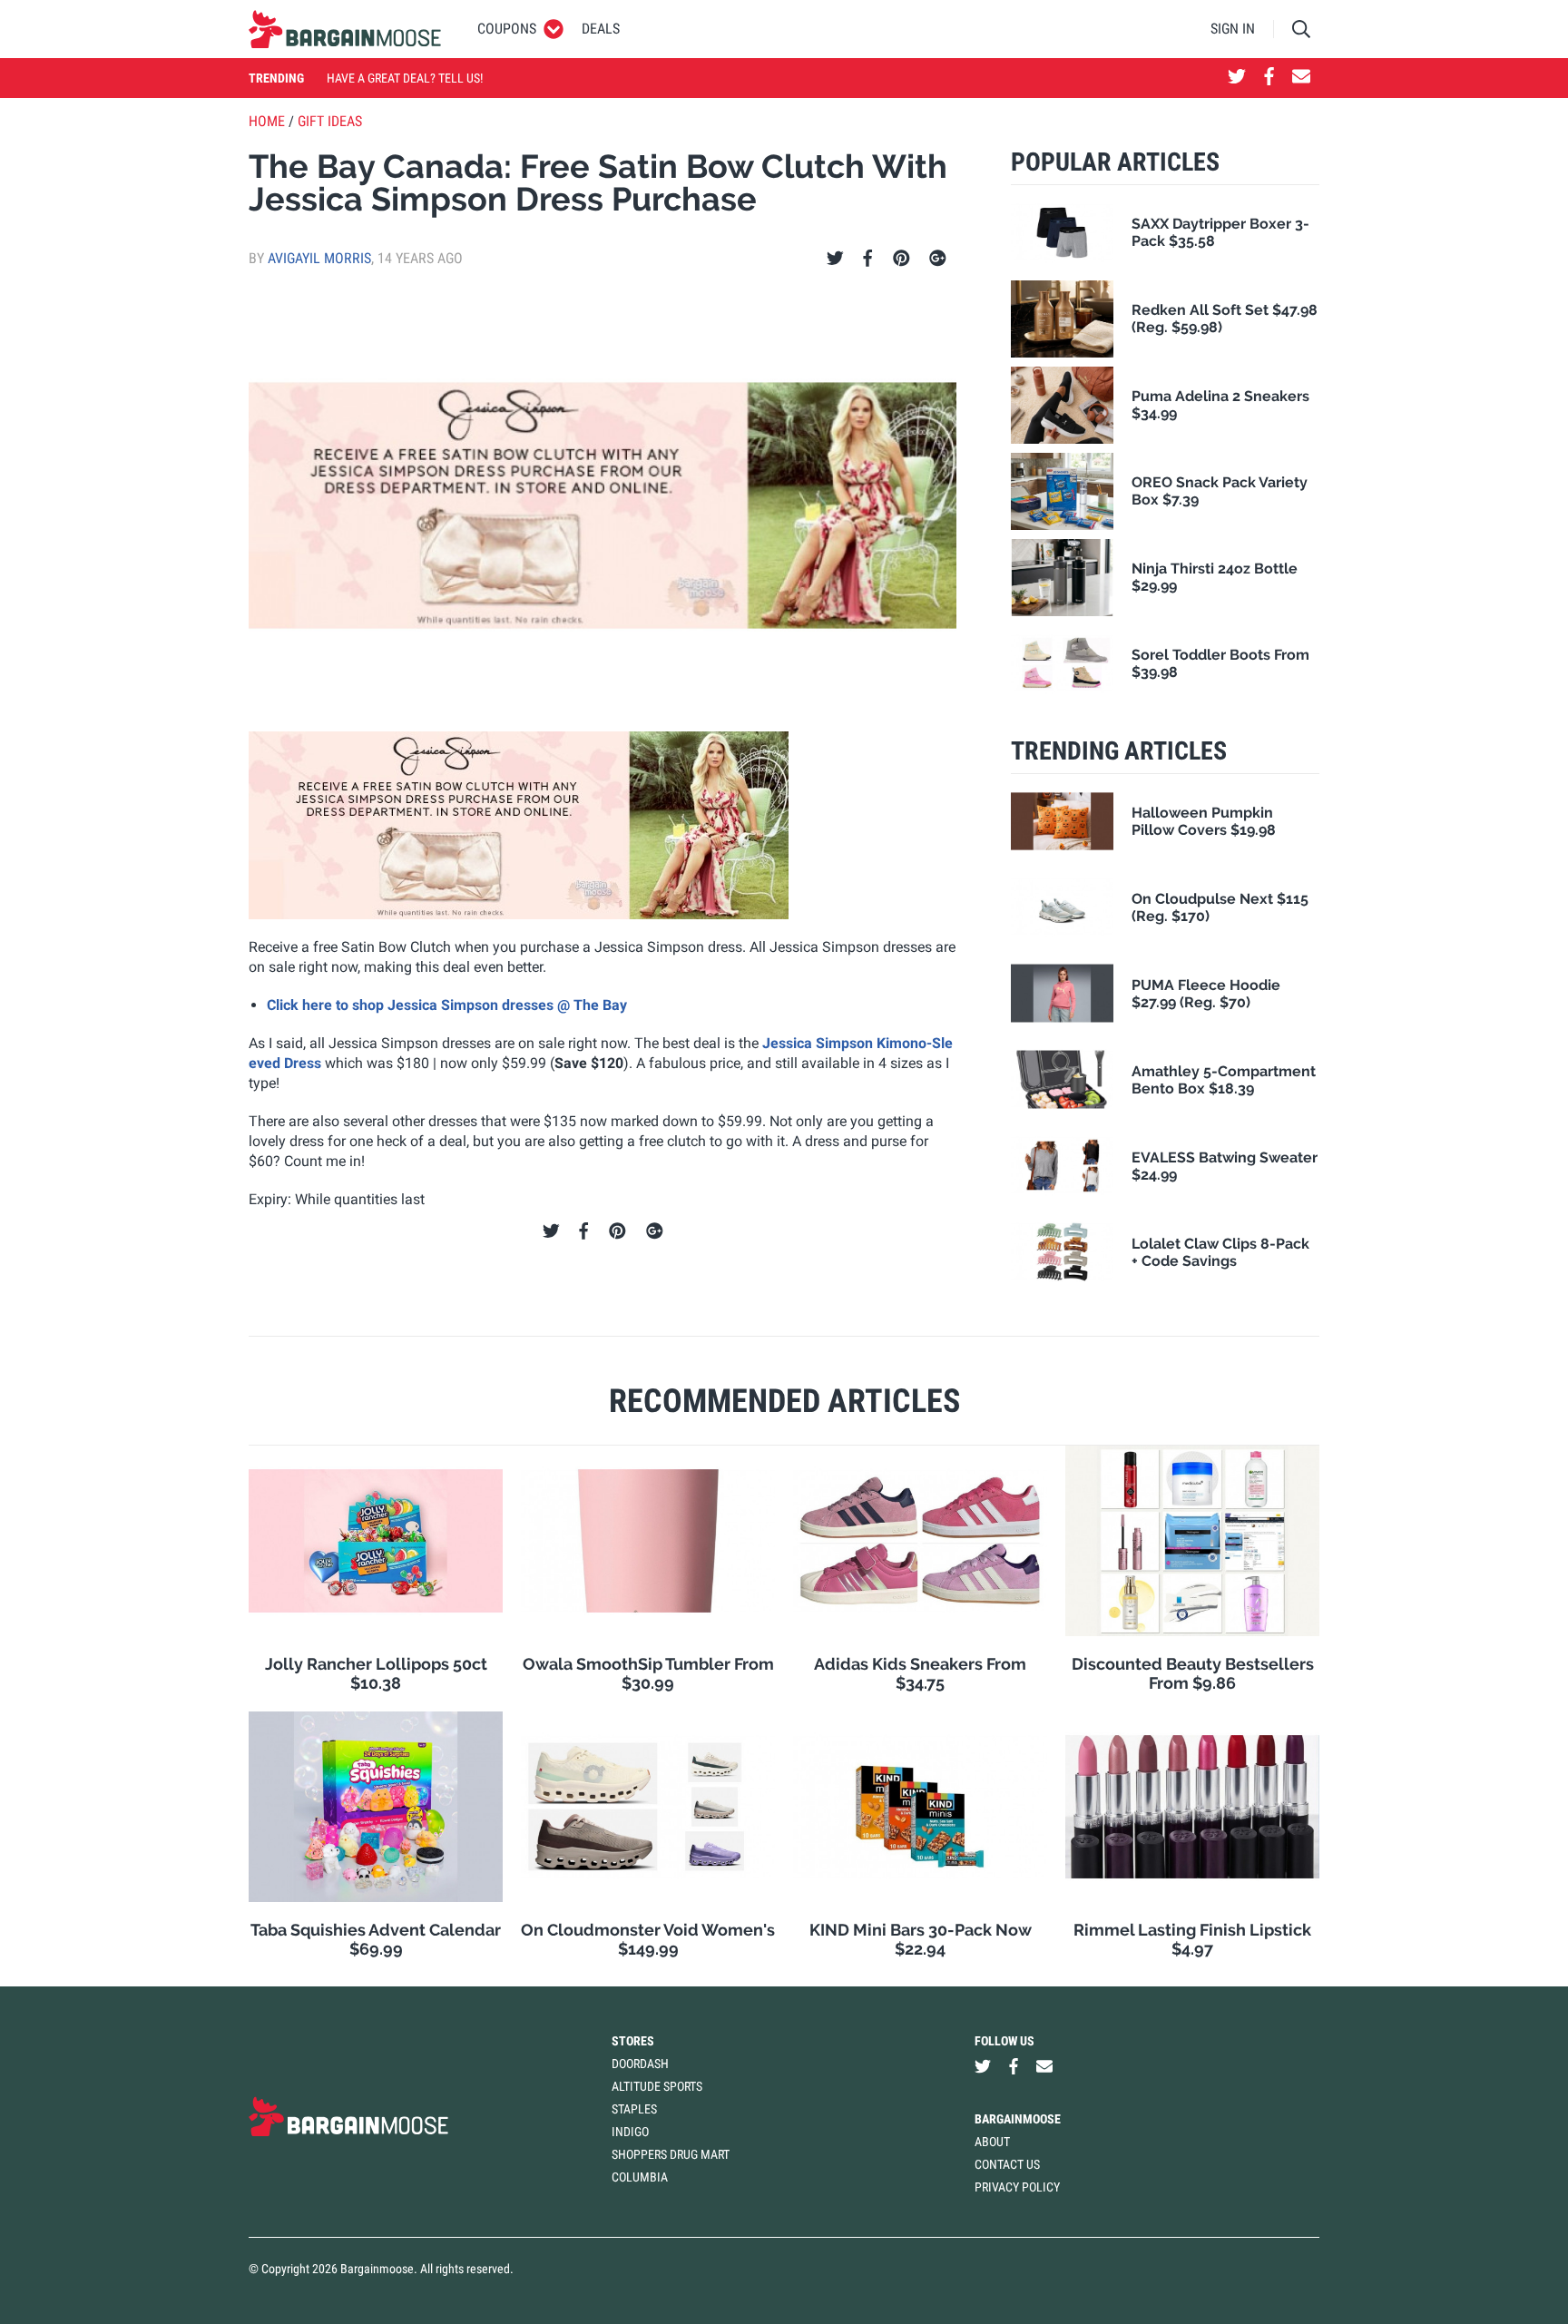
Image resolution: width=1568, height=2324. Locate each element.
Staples (634, 2109)
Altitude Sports (657, 2086)
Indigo (630, 2132)
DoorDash (640, 2064)
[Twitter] (835, 259)
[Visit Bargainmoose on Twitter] (1237, 78)
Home (267, 121)
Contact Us (1007, 2164)
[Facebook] (867, 259)
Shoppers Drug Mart (671, 2154)
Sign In (1233, 29)
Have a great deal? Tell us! (405, 78)
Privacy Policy (1017, 2187)
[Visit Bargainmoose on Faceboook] (1269, 78)
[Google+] (938, 259)
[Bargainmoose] (345, 29)
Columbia (640, 2177)
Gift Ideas (330, 121)
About (992, 2142)
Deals (601, 29)
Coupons (507, 29)
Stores (633, 2041)
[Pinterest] (902, 259)
